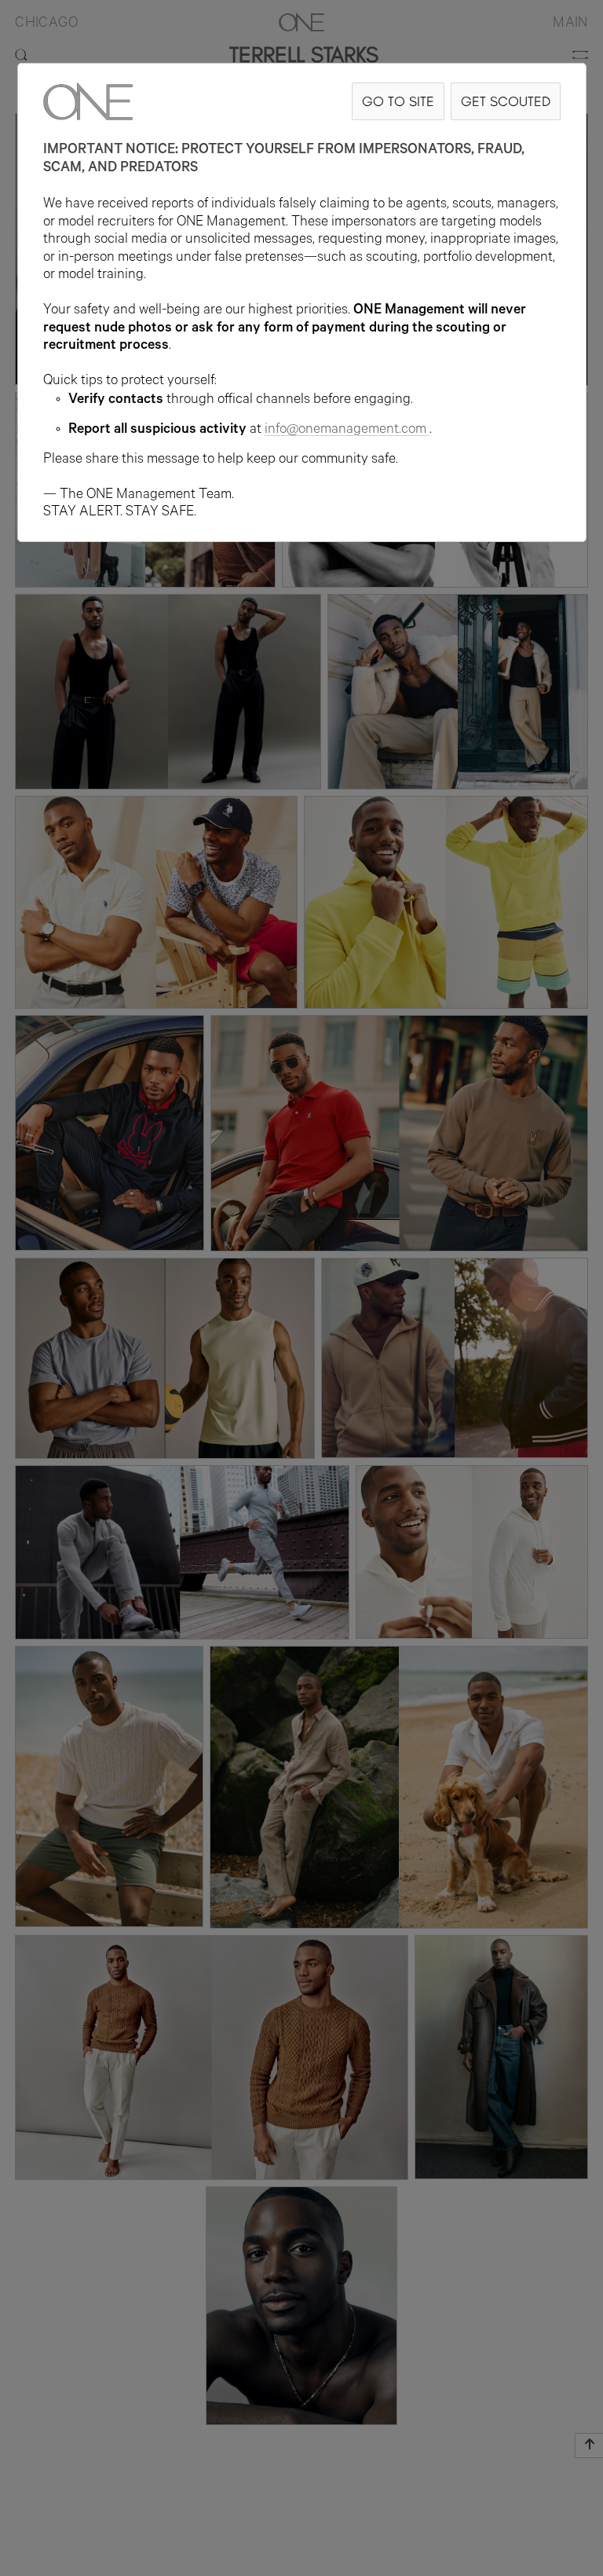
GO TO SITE (398, 101)
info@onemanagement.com (345, 431)
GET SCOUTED (506, 101)
